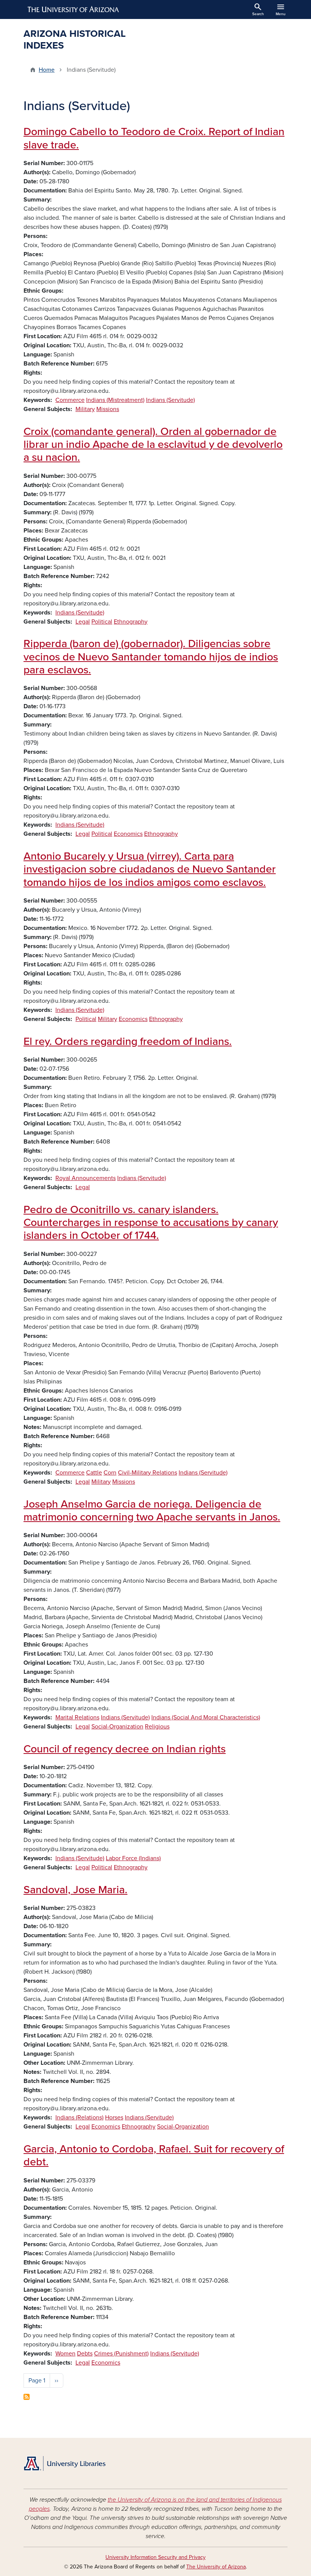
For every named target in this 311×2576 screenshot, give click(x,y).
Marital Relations (77, 1717)
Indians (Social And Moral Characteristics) (206, 1717)
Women (65, 2354)
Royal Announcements (86, 1178)
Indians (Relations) (79, 2118)
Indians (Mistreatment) (115, 400)
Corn (110, 1473)
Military (85, 409)
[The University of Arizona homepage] (74, 9)
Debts (85, 2354)
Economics (128, 834)
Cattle (94, 1473)
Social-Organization (117, 1727)
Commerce (70, 400)
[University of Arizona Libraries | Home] (64, 2463)
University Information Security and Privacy (155, 2557)
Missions (108, 409)
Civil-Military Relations (148, 1473)
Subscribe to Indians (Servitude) (27, 2397)
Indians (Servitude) (170, 400)
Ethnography (131, 622)
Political (102, 622)
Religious (157, 1727)
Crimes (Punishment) (121, 2354)
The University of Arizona (216, 2567)
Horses (114, 2118)
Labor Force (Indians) (133, 1858)
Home (47, 70)
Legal (83, 622)
